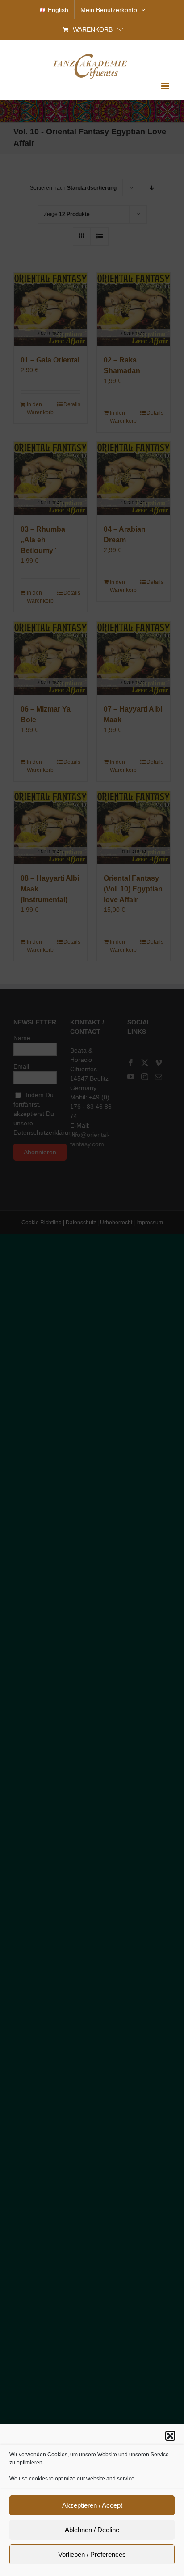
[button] (170, 2436)
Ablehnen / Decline (92, 2530)
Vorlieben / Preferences (92, 2554)
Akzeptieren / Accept (92, 2505)
